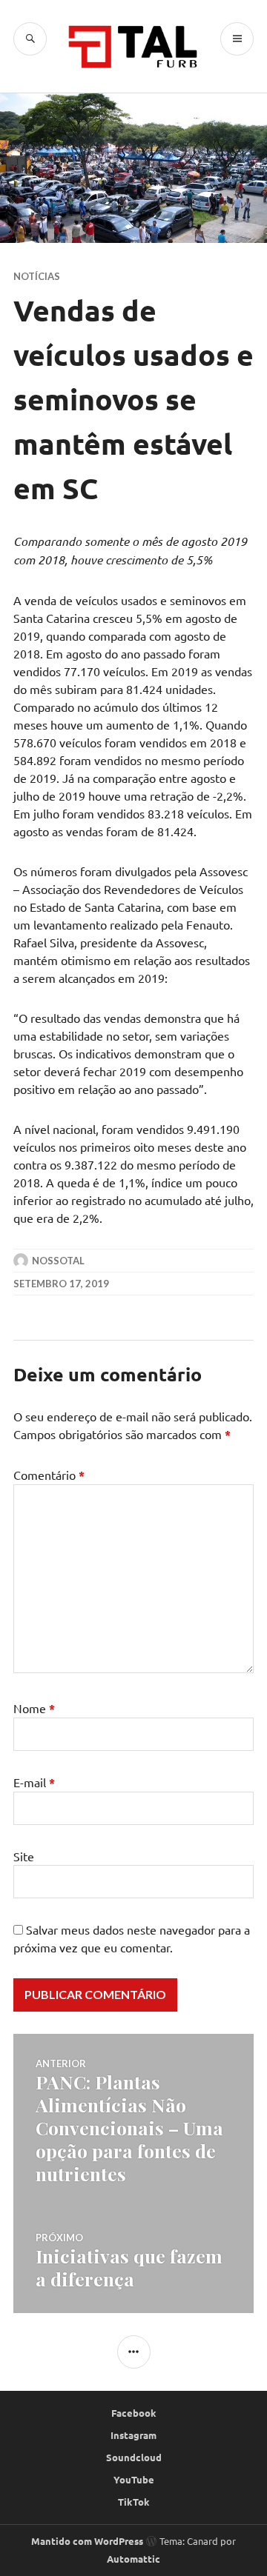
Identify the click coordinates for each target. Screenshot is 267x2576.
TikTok (134, 2502)
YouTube (134, 2479)
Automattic (133, 2559)
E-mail (34, 1782)
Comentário (49, 1475)
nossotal (58, 1261)
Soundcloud (134, 2457)
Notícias (37, 276)
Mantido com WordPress (87, 2541)
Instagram (133, 2435)
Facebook (134, 2413)
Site (24, 1856)
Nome (34, 1708)
